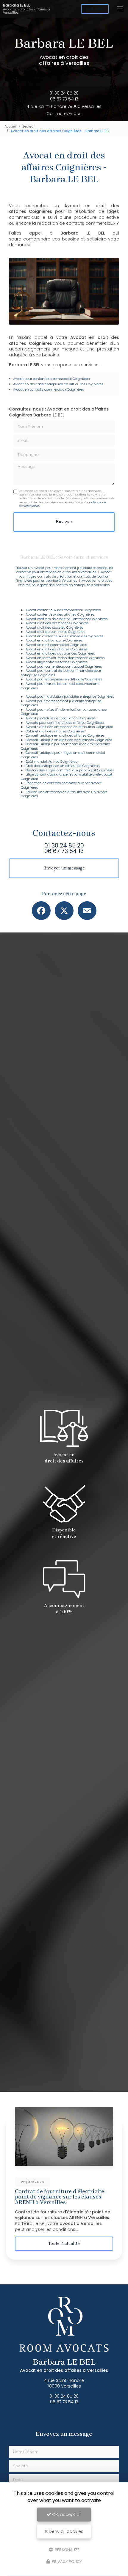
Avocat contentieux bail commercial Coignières (63, 610)
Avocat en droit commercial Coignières (56, 645)
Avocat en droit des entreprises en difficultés (49, 384)
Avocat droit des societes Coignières (55, 628)
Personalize (67, 2549)
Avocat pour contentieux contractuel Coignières (64, 666)
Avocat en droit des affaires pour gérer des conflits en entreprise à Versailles (65, 583)
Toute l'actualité (64, 2244)
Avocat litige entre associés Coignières (57, 662)
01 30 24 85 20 (64, 93)
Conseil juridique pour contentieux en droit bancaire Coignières (65, 746)
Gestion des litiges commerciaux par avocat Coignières (70, 770)
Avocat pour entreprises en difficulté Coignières (64, 679)
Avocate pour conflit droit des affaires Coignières (65, 723)
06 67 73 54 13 (64, 99)
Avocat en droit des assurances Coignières (60, 653)
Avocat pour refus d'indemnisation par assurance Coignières (64, 712)
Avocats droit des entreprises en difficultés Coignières (69, 727)
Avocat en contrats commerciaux (40, 389)
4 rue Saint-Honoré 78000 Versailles (64, 106)
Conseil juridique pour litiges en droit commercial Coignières (63, 755)
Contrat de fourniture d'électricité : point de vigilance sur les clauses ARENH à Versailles (61, 2197)
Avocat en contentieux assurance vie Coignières (65, 636)
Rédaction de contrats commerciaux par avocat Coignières (61, 785)
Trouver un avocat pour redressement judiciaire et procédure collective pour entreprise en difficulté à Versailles (64, 570)
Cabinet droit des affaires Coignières (55, 731)
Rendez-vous (95, 9)
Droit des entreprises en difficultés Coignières (63, 766)
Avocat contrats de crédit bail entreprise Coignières (67, 619)
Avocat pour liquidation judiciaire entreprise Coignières (70, 696)
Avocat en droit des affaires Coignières (57, 649)
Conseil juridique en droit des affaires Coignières (65, 735)
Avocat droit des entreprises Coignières (57, 623)
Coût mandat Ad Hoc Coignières (51, 762)
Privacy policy (66, 2562)
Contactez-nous (64, 114)
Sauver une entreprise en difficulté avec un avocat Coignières (64, 794)
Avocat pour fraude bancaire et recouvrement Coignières (60, 686)
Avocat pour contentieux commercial (42, 379)
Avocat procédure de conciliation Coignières (61, 718)
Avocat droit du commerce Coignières (56, 632)
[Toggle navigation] (120, 9)
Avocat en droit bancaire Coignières (54, 640)
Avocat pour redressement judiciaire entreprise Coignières (61, 703)
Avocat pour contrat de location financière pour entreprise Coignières (61, 673)
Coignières (81, 379)
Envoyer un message (64, 868)
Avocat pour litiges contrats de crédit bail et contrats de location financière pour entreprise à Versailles (64, 576)
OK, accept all (66, 2514)
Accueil (11, 126)
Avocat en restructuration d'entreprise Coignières (65, 658)
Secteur (29, 126)
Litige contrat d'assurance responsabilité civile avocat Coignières (67, 777)
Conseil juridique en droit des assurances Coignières (69, 740)
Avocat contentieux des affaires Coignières (60, 614)
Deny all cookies (65, 2531)
